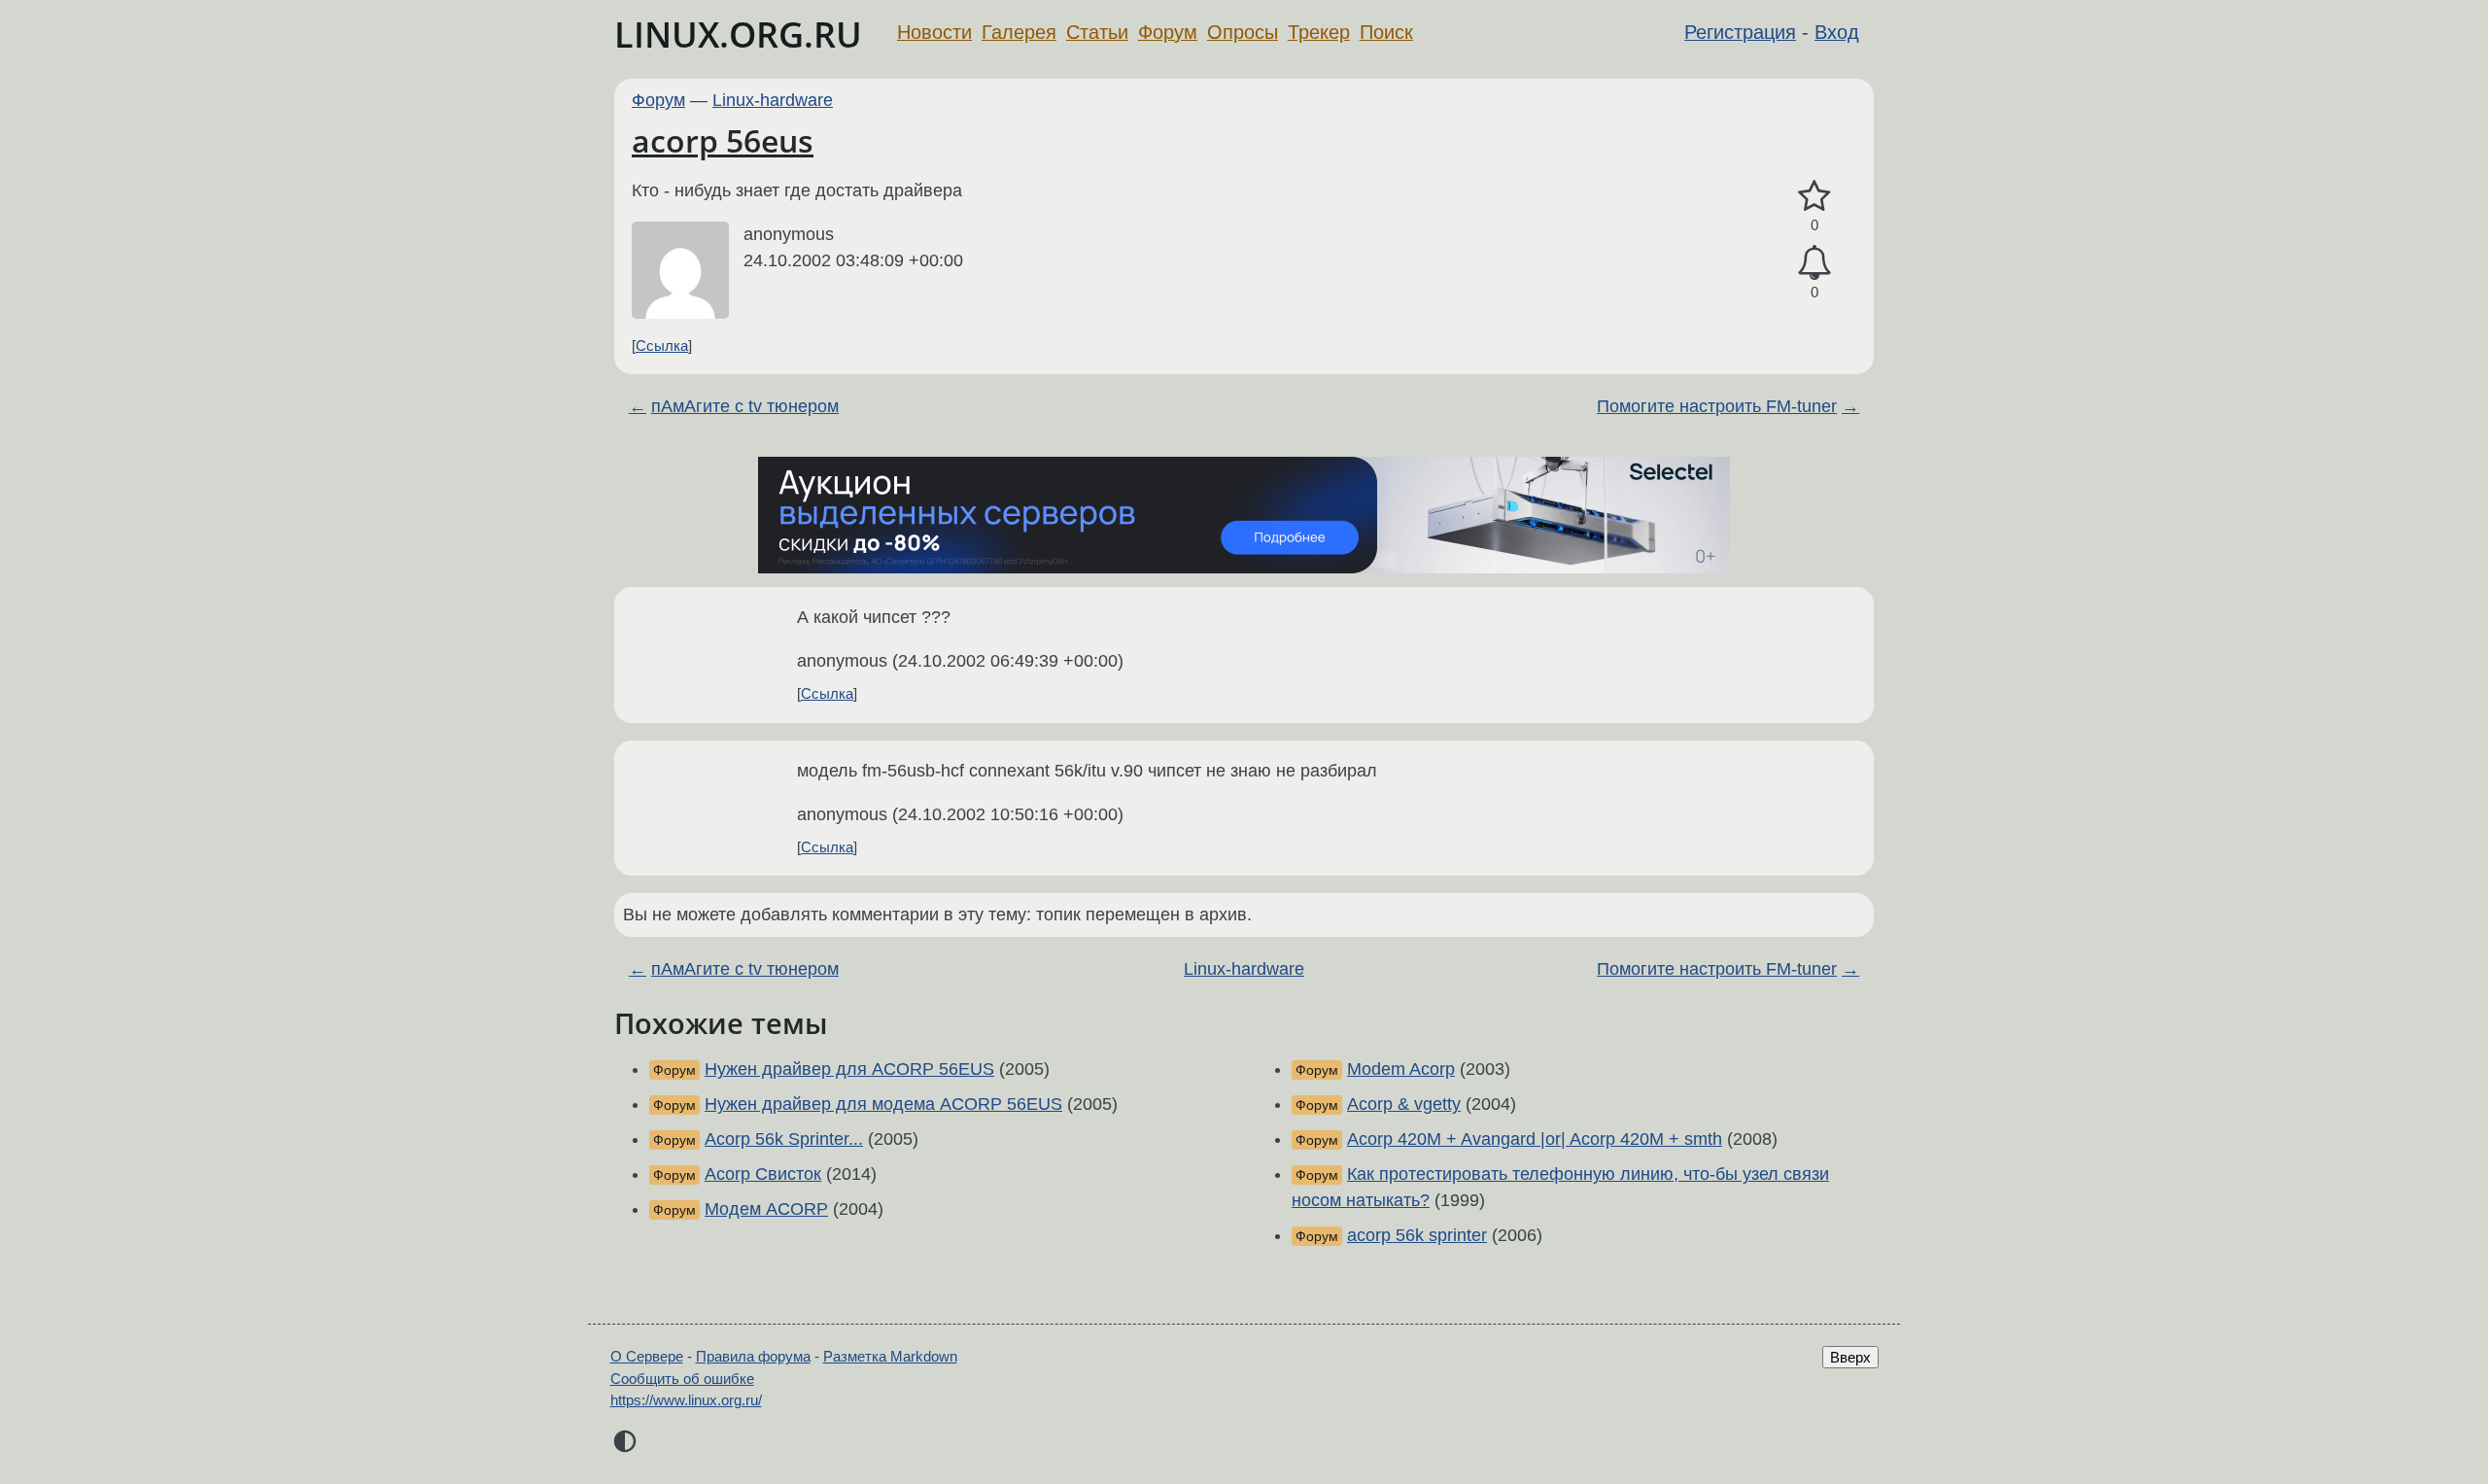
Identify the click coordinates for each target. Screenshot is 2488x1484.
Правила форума (753, 1356)
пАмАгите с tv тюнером (745, 406)
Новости (934, 32)
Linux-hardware (773, 100)
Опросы (1243, 32)
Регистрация (1740, 32)
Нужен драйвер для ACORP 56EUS (849, 1069)
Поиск (1386, 32)
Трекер (1319, 32)
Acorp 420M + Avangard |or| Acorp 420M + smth (1535, 1139)
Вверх (1850, 1357)
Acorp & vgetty (1404, 1104)
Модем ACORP (766, 1209)
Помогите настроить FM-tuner (1717, 406)
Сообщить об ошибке (682, 1379)
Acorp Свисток (763, 1174)
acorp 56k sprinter (1417, 1235)
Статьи (1097, 32)
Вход (1837, 32)
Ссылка (662, 345)
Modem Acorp (1401, 1069)
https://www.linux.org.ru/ (686, 1400)
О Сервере (647, 1356)
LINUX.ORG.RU (738, 35)
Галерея (1019, 32)
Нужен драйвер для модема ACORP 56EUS (883, 1104)
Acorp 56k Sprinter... (784, 1139)
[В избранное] (1814, 197)
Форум (1168, 32)
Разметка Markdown (890, 1356)
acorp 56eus (723, 140)
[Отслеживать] (1814, 263)
